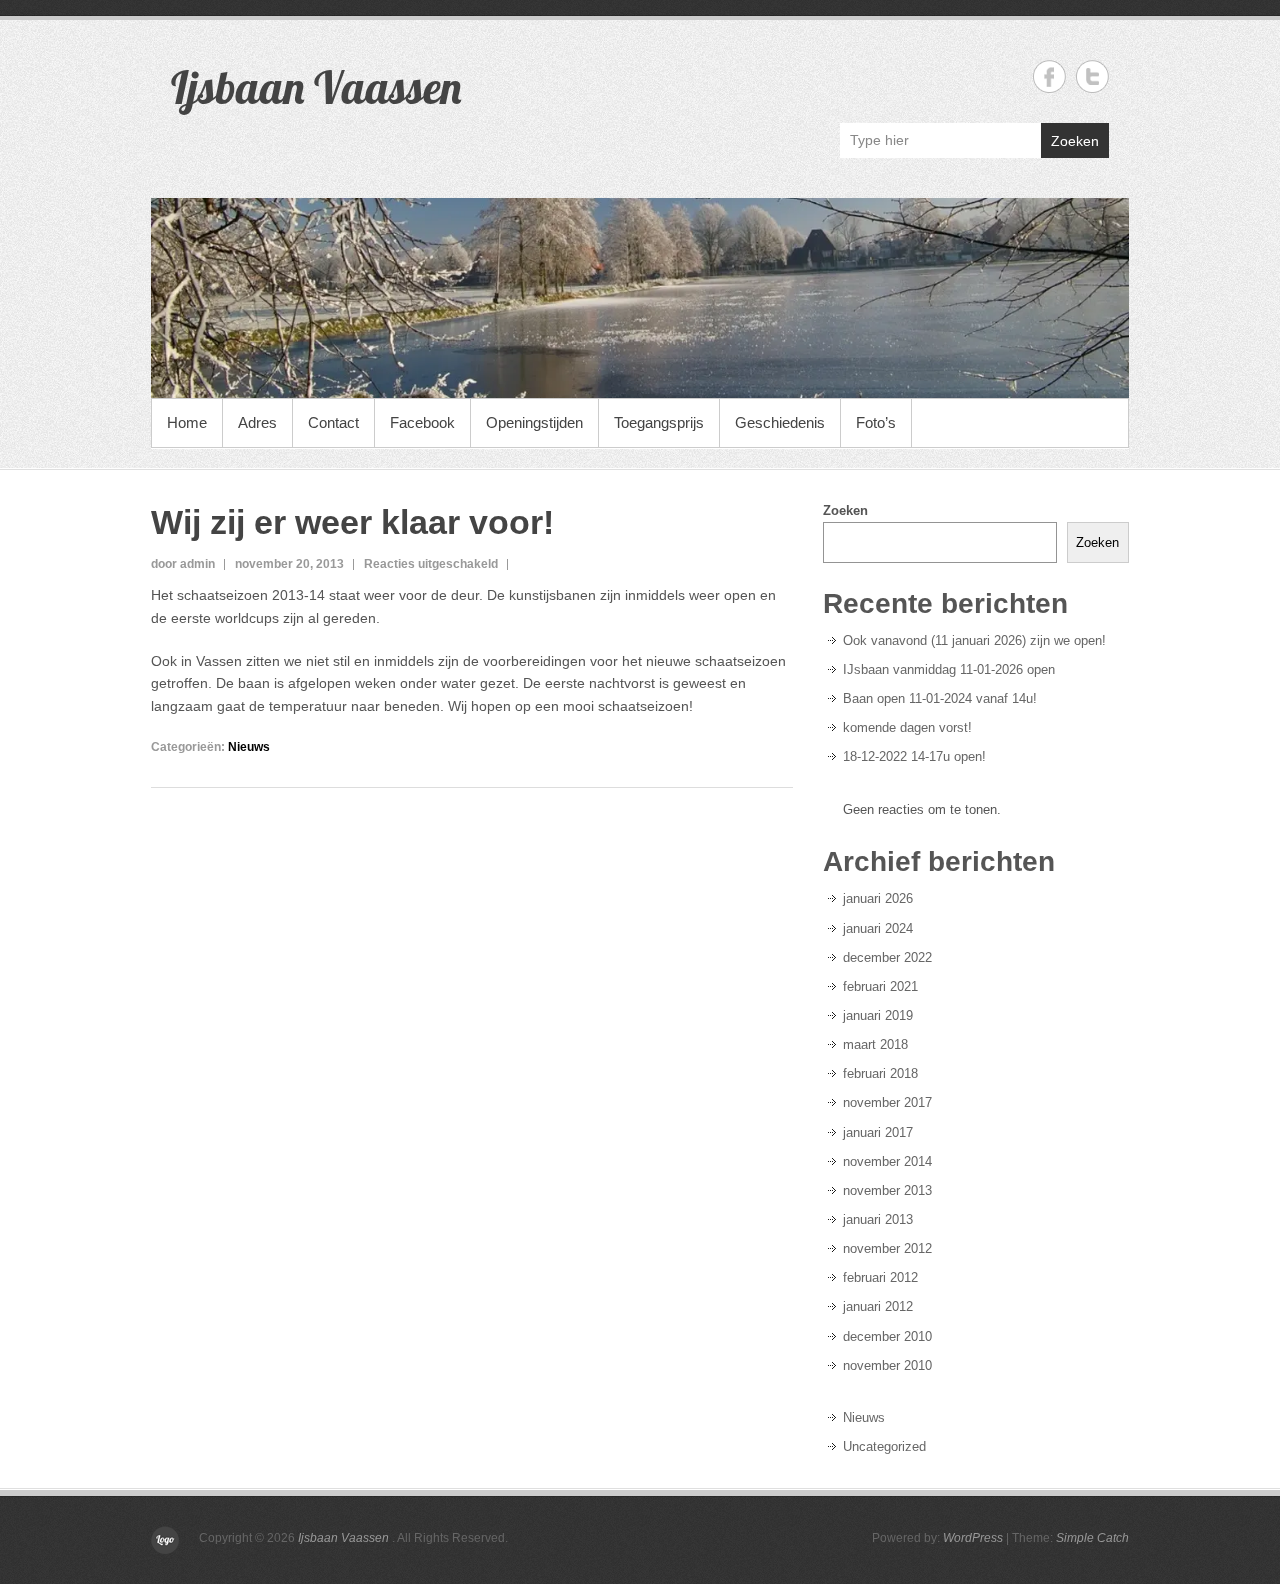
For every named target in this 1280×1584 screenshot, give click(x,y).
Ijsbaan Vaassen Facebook (1049, 76)
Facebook (422, 422)
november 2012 (887, 1248)
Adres (257, 422)
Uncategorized (884, 1446)
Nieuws (249, 747)
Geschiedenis (780, 422)
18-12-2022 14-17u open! (914, 756)
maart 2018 (875, 1044)
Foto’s (876, 422)
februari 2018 (880, 1073)
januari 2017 (878, 1132)
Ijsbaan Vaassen (316, 87)
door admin (183, 564)
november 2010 (887, 1365)
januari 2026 (878, 898)
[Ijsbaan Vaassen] (640, 298)
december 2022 (887, 957)
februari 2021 (880, 986)
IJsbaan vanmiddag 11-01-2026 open (949, 669)
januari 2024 (878, 928)
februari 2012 (880, 1277)
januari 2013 (878, 1219)
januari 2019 (878, 1015)
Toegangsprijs (659, 422)
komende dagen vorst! (907, 727)
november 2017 (887, 1102)
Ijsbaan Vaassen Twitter (1092, 76)
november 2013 (887, 1190)
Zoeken (1075, 141)
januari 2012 (878, 1306)
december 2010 (887, 1336)
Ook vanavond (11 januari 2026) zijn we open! (974, 640)
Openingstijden (534, 422)
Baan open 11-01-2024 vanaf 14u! (940, 698)
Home (187, 422)
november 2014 (887, 1161)
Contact (333, 422)
